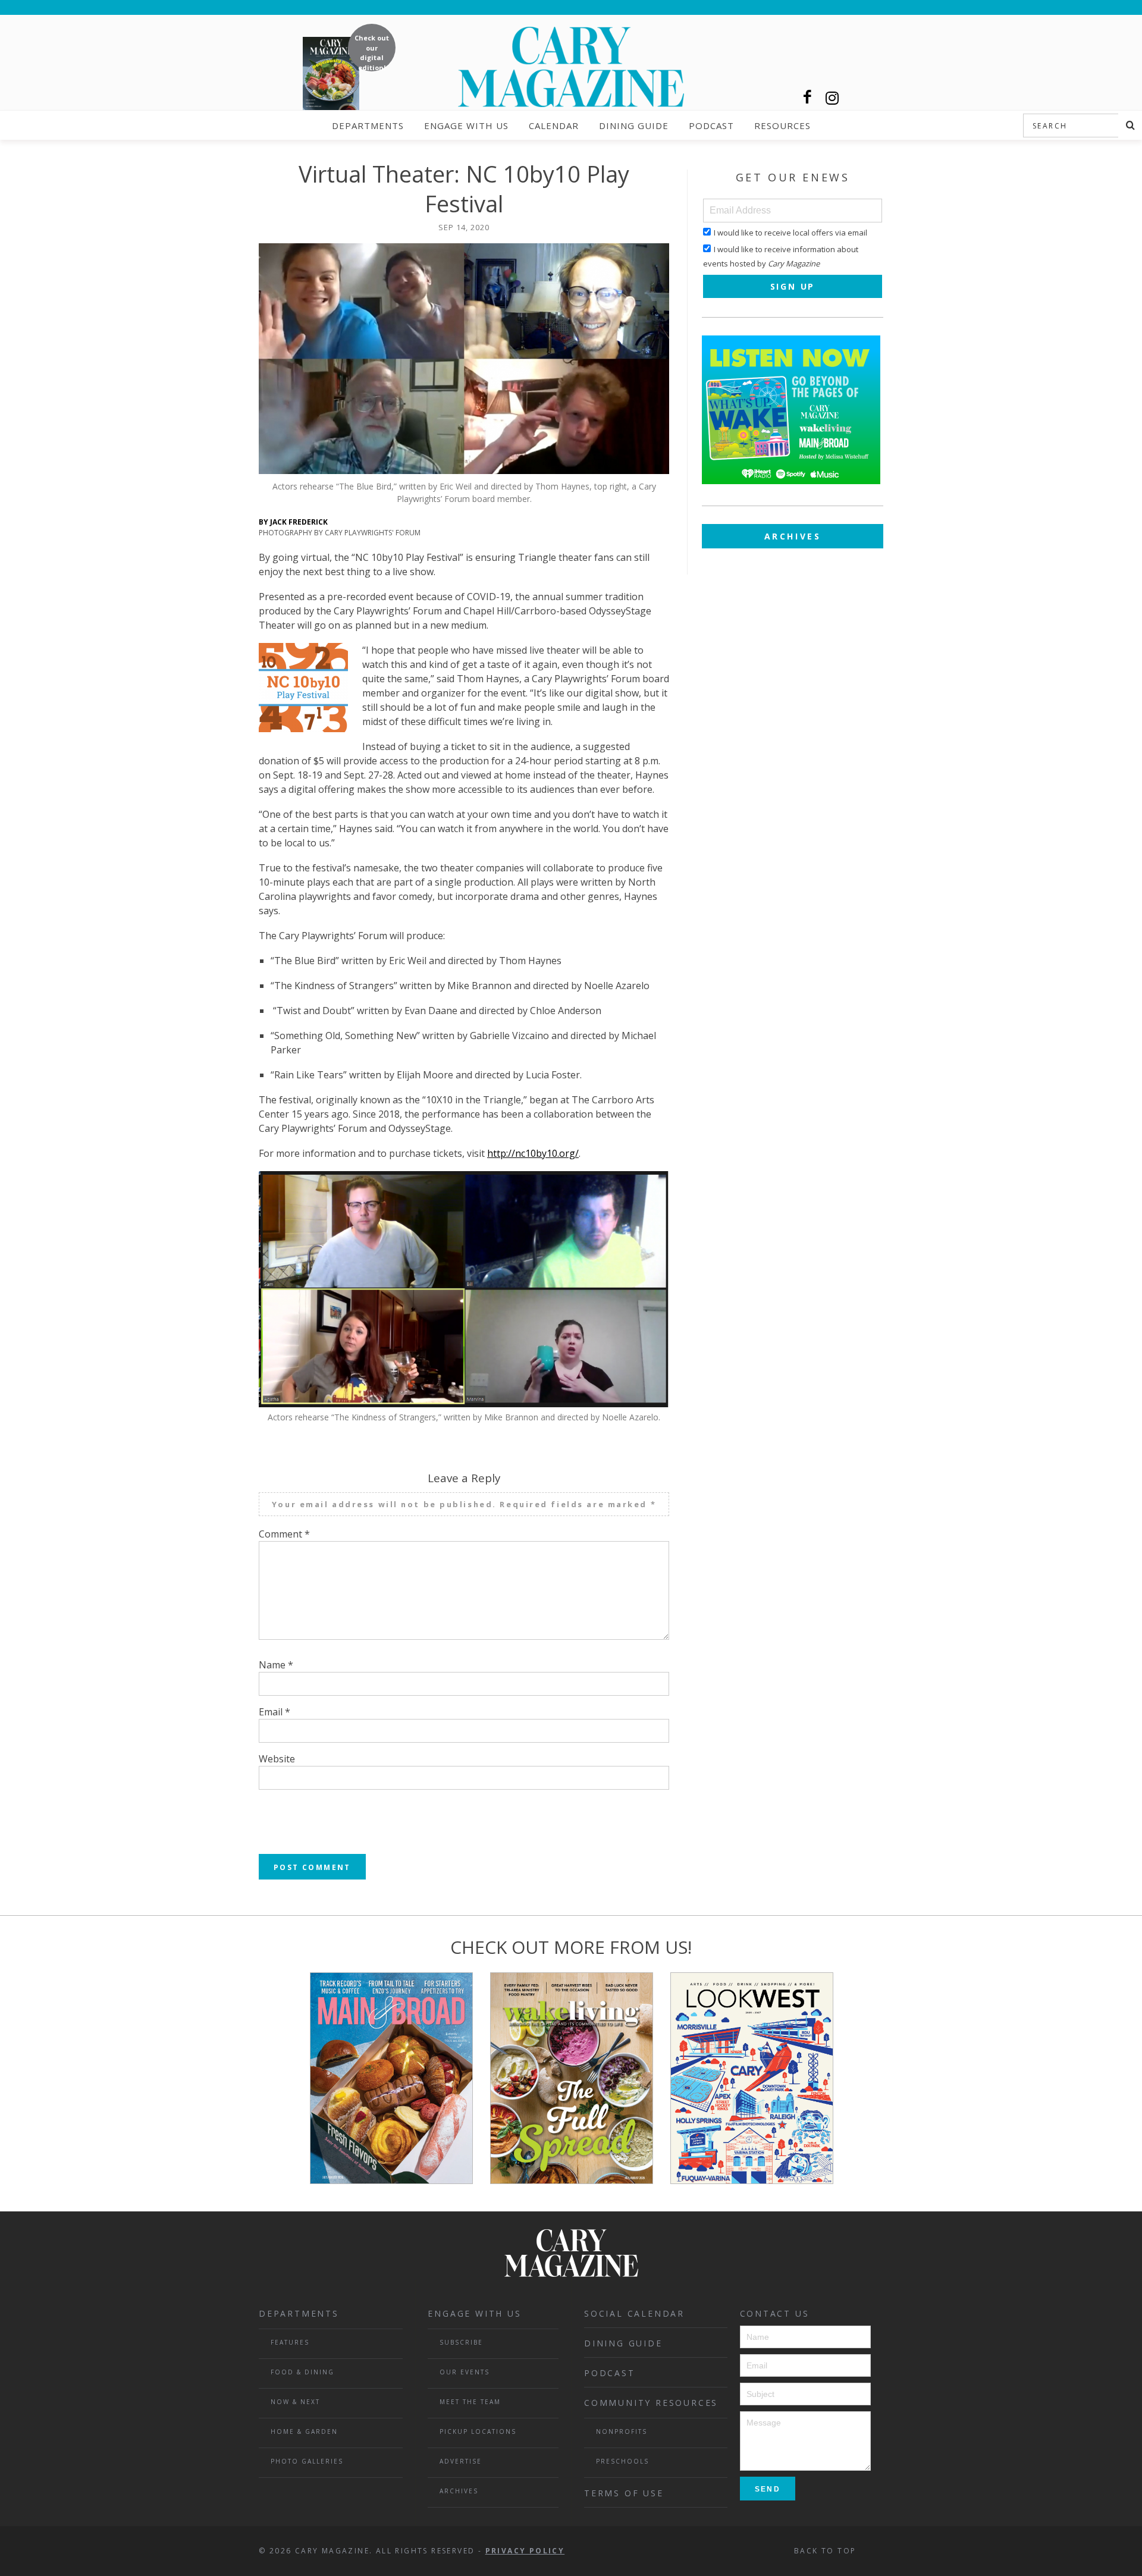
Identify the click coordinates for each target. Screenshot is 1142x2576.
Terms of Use (624, 2493)
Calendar (554, 125)
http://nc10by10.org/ (533, 1153)
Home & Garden (304, 2431)
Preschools (622, 2461)
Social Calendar (634, 2313)
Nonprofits (622, 2431)
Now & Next (295, 2402)
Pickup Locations (478, 2431)
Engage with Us (466, 125)
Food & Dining (302, 2372)
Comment (284, 1534)
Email (274, 1712)
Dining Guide (634, 125)
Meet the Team (470, 2402)
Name (276, 1665)
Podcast (711, 125)
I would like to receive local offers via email (790, 233)
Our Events (465, 2372)
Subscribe (461, 2342)
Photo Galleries (307, 2461)
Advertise (461, 2461)
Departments (368, 125)
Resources (782, 125)
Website (277, 1759)
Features (290, 2342)
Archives (793, 536)
